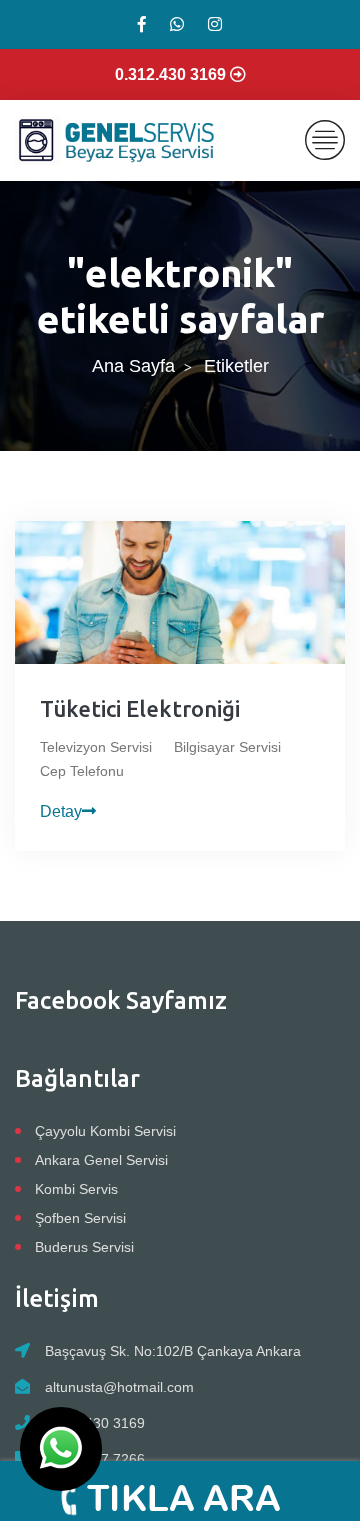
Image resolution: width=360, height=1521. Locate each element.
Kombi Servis (76, 1189)
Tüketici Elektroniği (140, 708)
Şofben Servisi (80, 1218)
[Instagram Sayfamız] (215, 24)
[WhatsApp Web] (177, 24)
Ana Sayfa (133, 366)
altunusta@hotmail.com (119, 1387)
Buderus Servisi (84, 1247)
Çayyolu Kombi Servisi (105, 1131)
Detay (61, 811)
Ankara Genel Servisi (101, 1160)
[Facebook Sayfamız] (142, 24)
